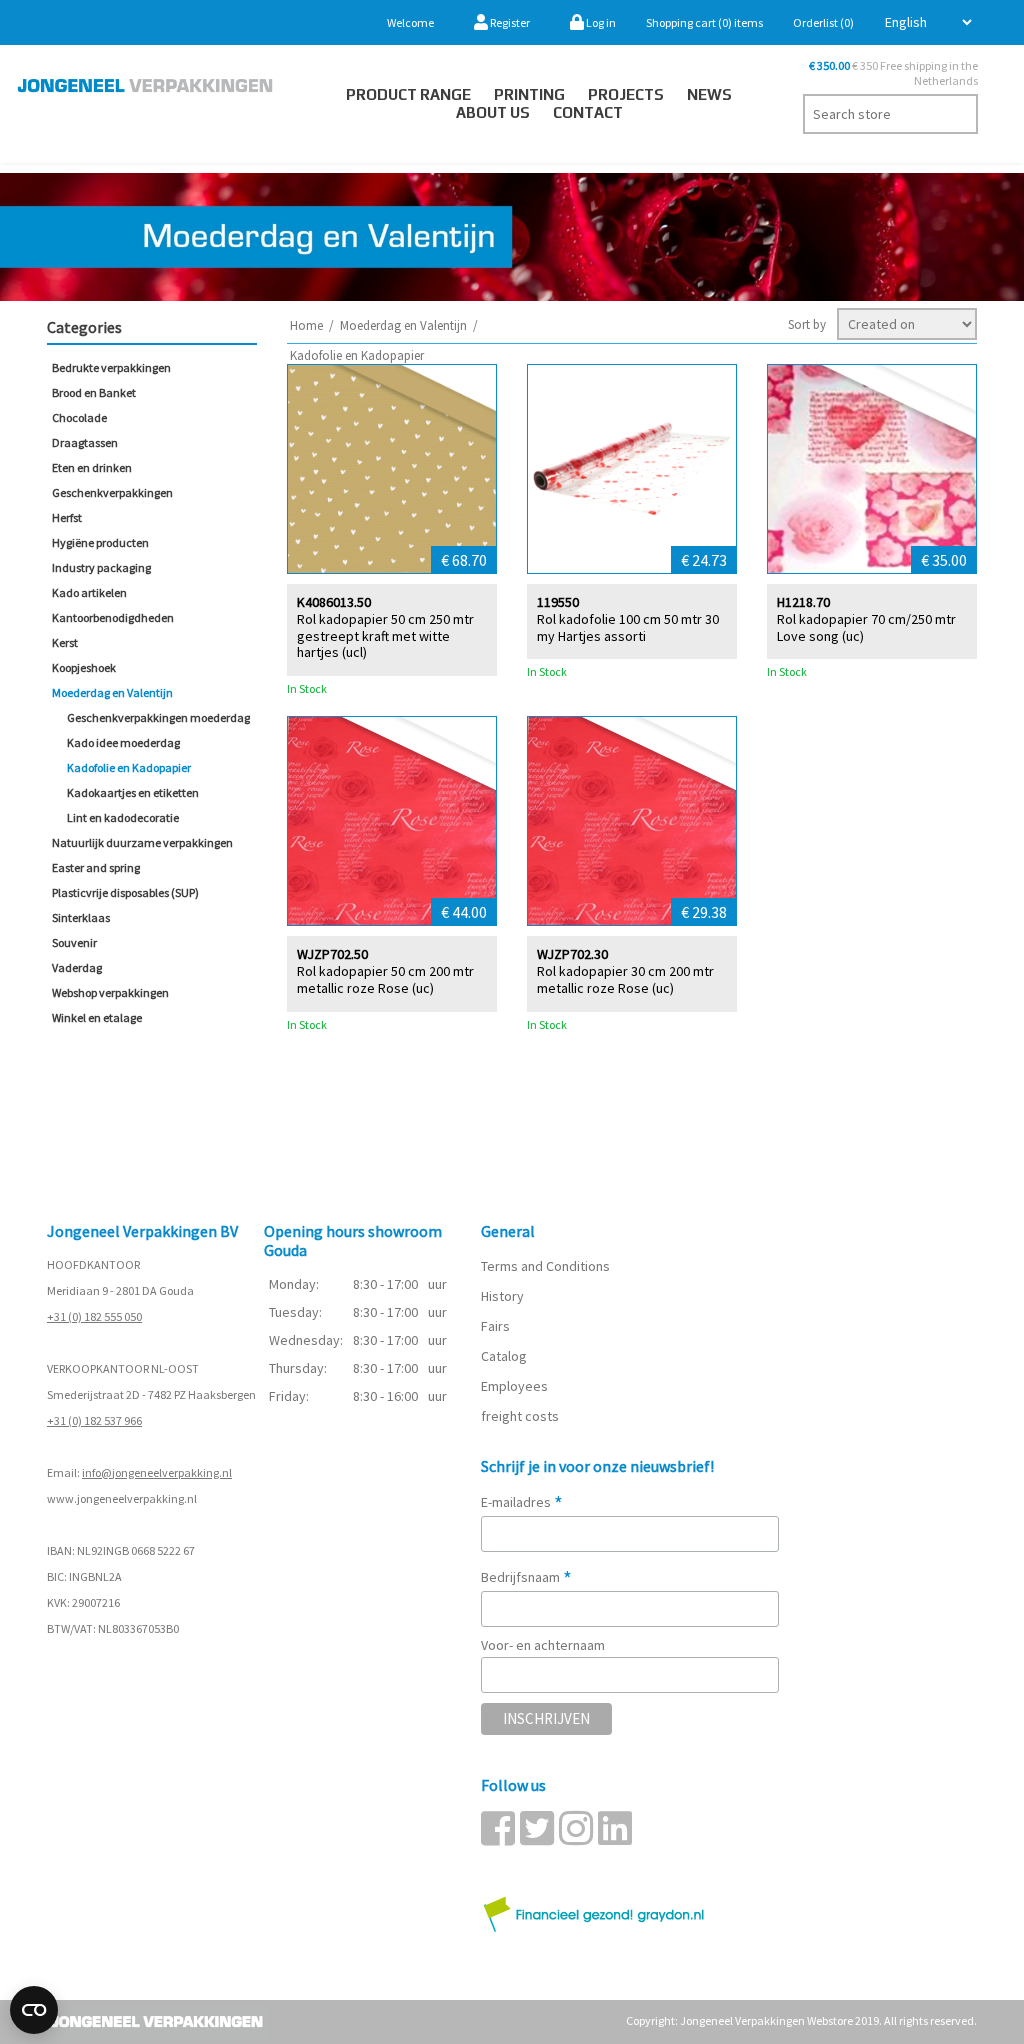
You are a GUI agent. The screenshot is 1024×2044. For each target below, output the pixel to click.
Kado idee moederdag (123, 742)
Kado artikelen (89, 592)
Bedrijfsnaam (526, 1577)
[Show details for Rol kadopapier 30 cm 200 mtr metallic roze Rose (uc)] (632, 821)
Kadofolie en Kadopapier (129, 767)
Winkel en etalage (97, 1017)
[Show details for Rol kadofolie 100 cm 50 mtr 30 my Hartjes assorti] (632, 469)
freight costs (520, 1416)
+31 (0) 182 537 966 (94, 1420)
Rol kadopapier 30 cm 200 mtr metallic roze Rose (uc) (625, 980)
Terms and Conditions (545, 1266)
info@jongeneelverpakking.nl (157, 1472)
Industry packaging (101, 567)
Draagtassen (85, 442)
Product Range (408, 94)
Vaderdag (77, 967)
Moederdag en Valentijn (112, 692)
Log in (600, 22)
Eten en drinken (92, 467)
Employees (514, 1386)
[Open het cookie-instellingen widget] (34, 2010)
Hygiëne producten (100, 542)
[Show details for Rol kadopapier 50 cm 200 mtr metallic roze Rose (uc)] (392, 821)
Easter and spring (96, 867)
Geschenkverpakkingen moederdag (158, 717)
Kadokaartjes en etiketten (133, 792)
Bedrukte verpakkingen (111, 367)
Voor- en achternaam (543, 1645)
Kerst (65, 642)
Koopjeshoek (84, 667)
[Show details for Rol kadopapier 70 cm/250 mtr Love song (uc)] (872, 469)
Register (509, 22)
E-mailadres (522, 1502)
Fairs (495, 1326)
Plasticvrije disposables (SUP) (125, 892)
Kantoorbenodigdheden (113, 617)
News (709, 94)
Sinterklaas (81, 917)
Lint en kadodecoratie (123, 817)
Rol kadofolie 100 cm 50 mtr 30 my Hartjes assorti (628, 628)
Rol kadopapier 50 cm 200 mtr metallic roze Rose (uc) (385, 980)
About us (493, 112)
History (502, 1296)
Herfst (67, 517)
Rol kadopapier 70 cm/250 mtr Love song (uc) (866, 628)
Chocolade (79, 417)
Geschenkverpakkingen (112, 492)
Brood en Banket (94, 392)
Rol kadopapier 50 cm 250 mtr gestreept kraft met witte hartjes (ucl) (385, 636)
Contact (588, 112)
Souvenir (74, 942)
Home (306, 325)
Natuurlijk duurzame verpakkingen (142, 842)
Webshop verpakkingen (110, 992)
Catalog (504, 1356)
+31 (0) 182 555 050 (94, 1316)
